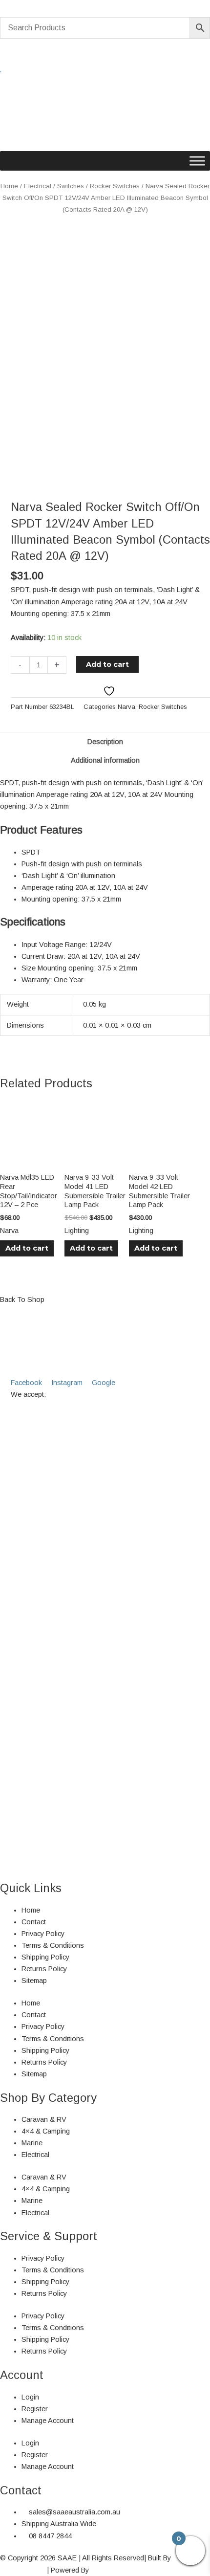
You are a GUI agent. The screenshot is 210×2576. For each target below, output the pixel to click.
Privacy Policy (43, 1934)
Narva (126, 707)
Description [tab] (105, 742)
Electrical (38, 186)
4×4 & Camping (46, 2131)
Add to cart (107, 664)
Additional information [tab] (105, 760)
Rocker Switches (115, 186)
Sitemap (34, 1981)
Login (30, 2397)
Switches (71, 186)
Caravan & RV (44, 2119)
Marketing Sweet (117, 2570)
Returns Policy (44, 1969)
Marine (32, 2143)
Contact (34, 1922)
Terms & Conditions (53, 1945)
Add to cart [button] (27, 1248)
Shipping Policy (45, 1957)
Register (35, 2409)
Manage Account (48, 2421)
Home (9, 186)
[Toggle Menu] (197, 161)
